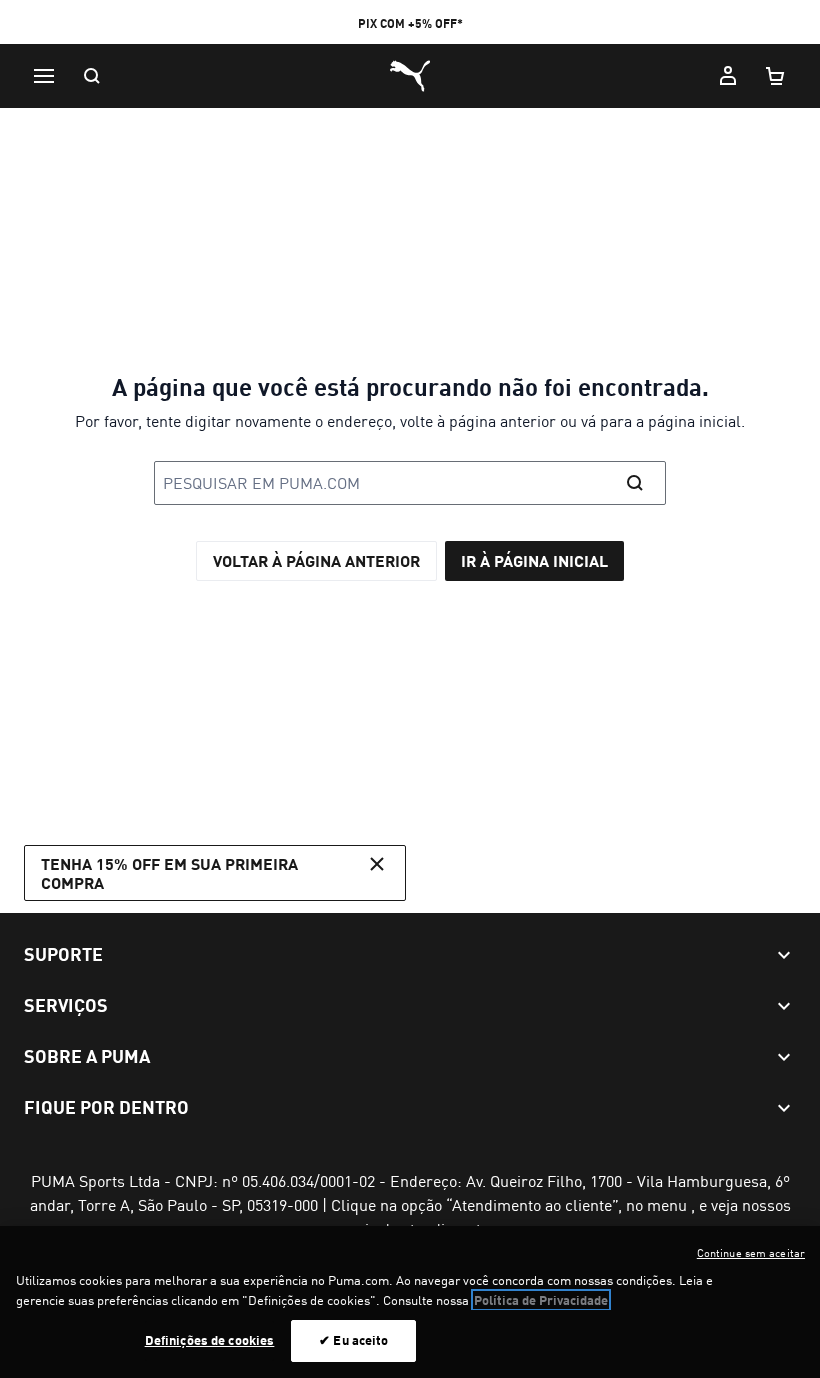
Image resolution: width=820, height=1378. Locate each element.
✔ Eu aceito (353, 1340)
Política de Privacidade (541, 1300)
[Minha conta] (728, 76)
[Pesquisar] (92, 76)
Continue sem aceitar (751, 1253)
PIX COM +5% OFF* (410, 23)
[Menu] (44, 76)
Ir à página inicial (534, 560)
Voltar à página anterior (316, 560)
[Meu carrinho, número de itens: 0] (776, 76)
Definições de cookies (210, 1340)
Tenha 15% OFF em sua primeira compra (169, 873)
